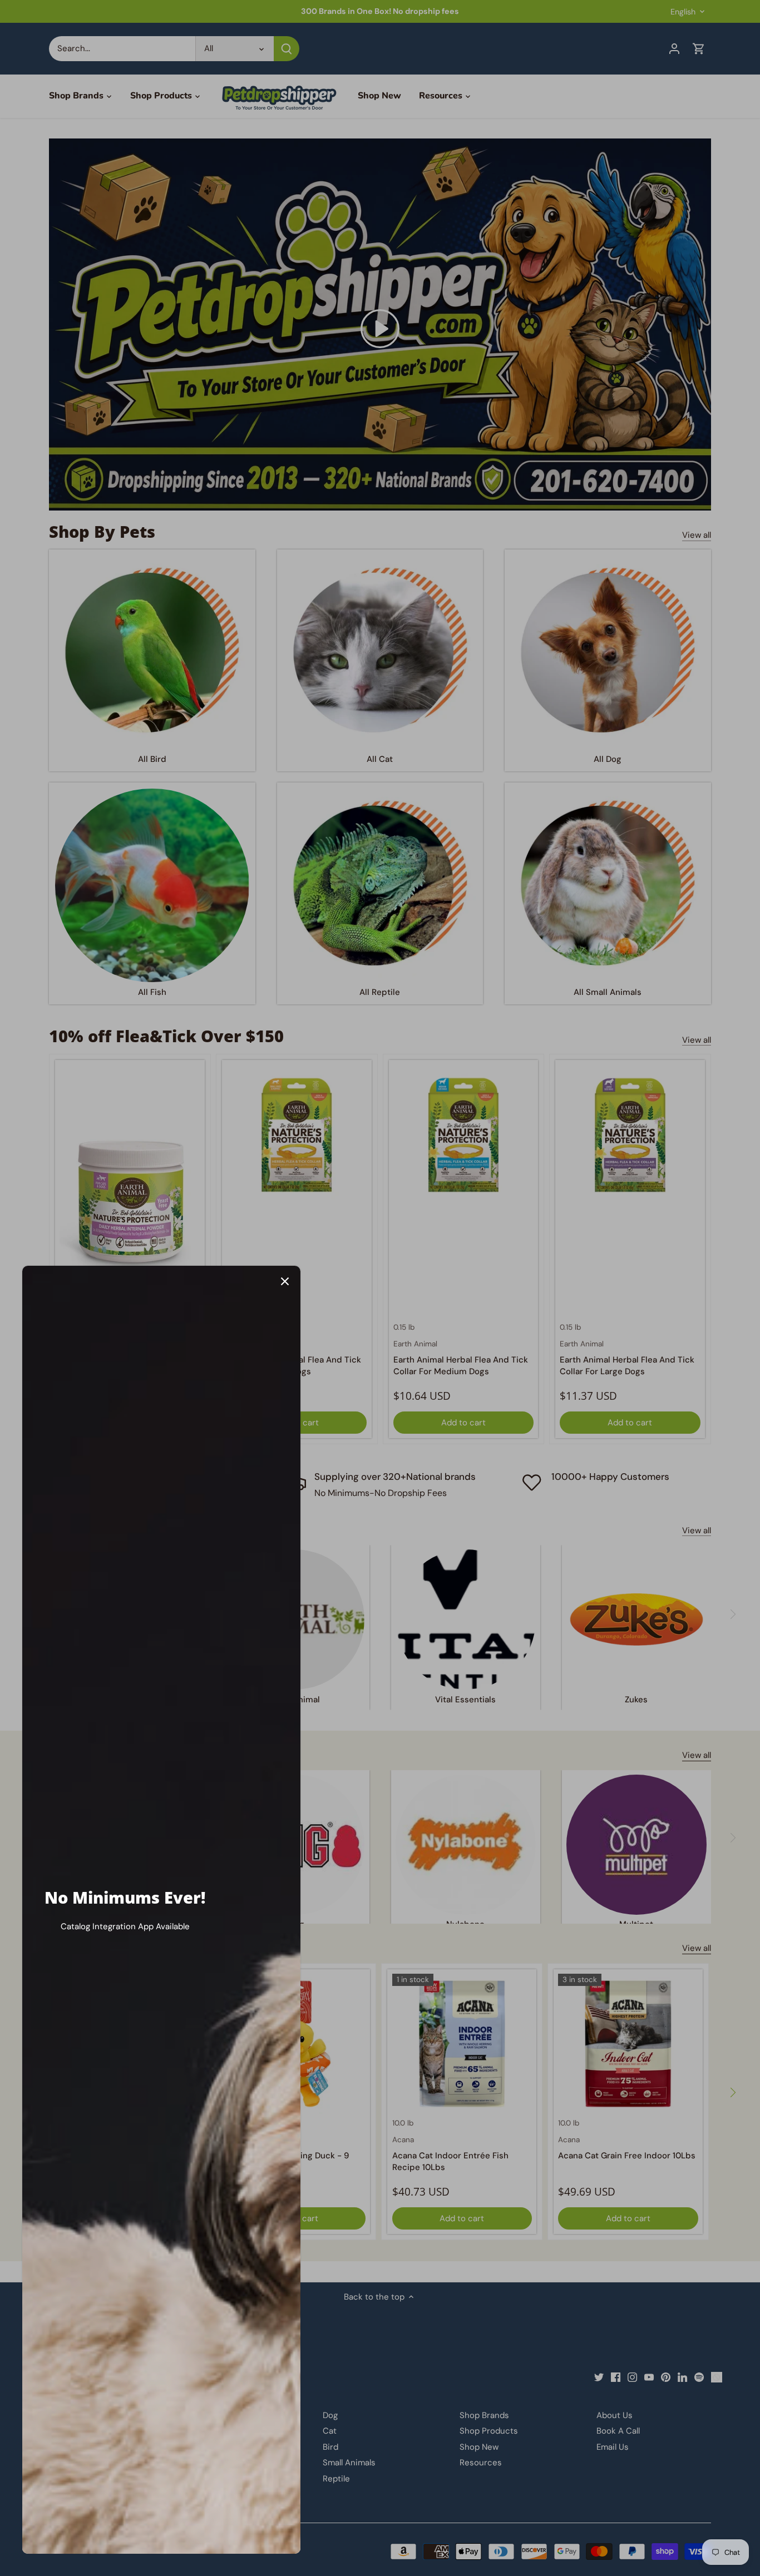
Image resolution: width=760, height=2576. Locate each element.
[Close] (285, 1281)
